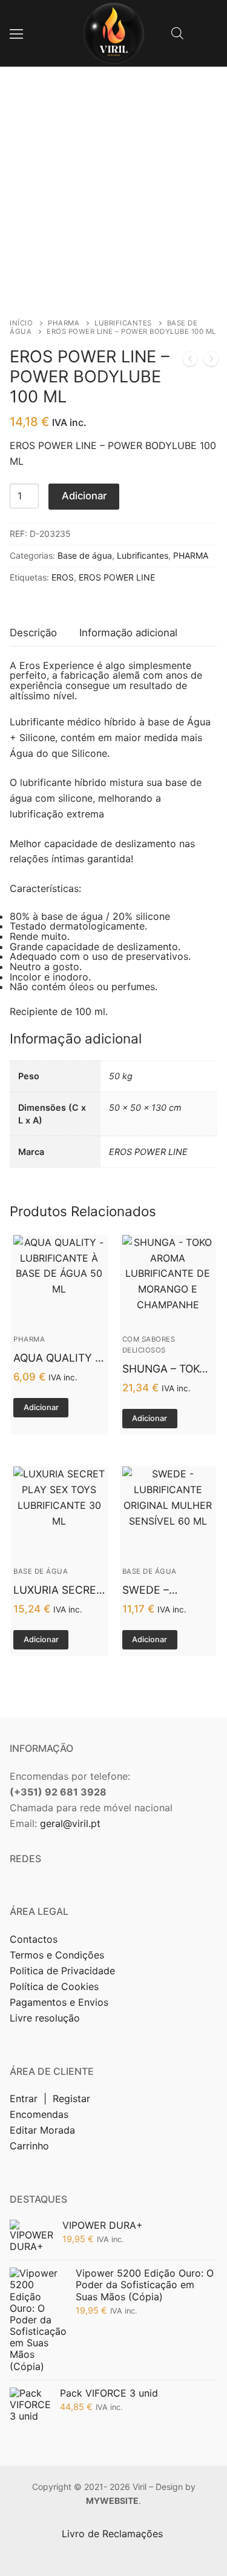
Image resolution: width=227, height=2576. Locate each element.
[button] (41, 1408)
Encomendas (39, 2114)
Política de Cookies (54, 1986)
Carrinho (29, 2146)
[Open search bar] (177, 33)
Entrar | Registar (51, 2098)
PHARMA (64, 323)
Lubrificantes (123, 323)
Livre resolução (45, 2018)
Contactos (34, 1939)
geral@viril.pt (70, 1823)
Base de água (85, 555)
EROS (63, 577)
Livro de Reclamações (114, 2534)
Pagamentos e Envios (59, 2002)
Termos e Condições (58, 1955)
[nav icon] (16, 33)
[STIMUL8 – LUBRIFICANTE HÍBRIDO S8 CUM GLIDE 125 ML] (190, 361)
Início (21, 323)
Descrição (33, 633)
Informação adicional (128, 633)
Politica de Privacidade (64, 1971)
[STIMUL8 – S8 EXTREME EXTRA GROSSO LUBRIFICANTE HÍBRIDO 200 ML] (211, 361)
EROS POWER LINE (117, 577)
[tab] (33, 633)
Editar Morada (42, 2130)
